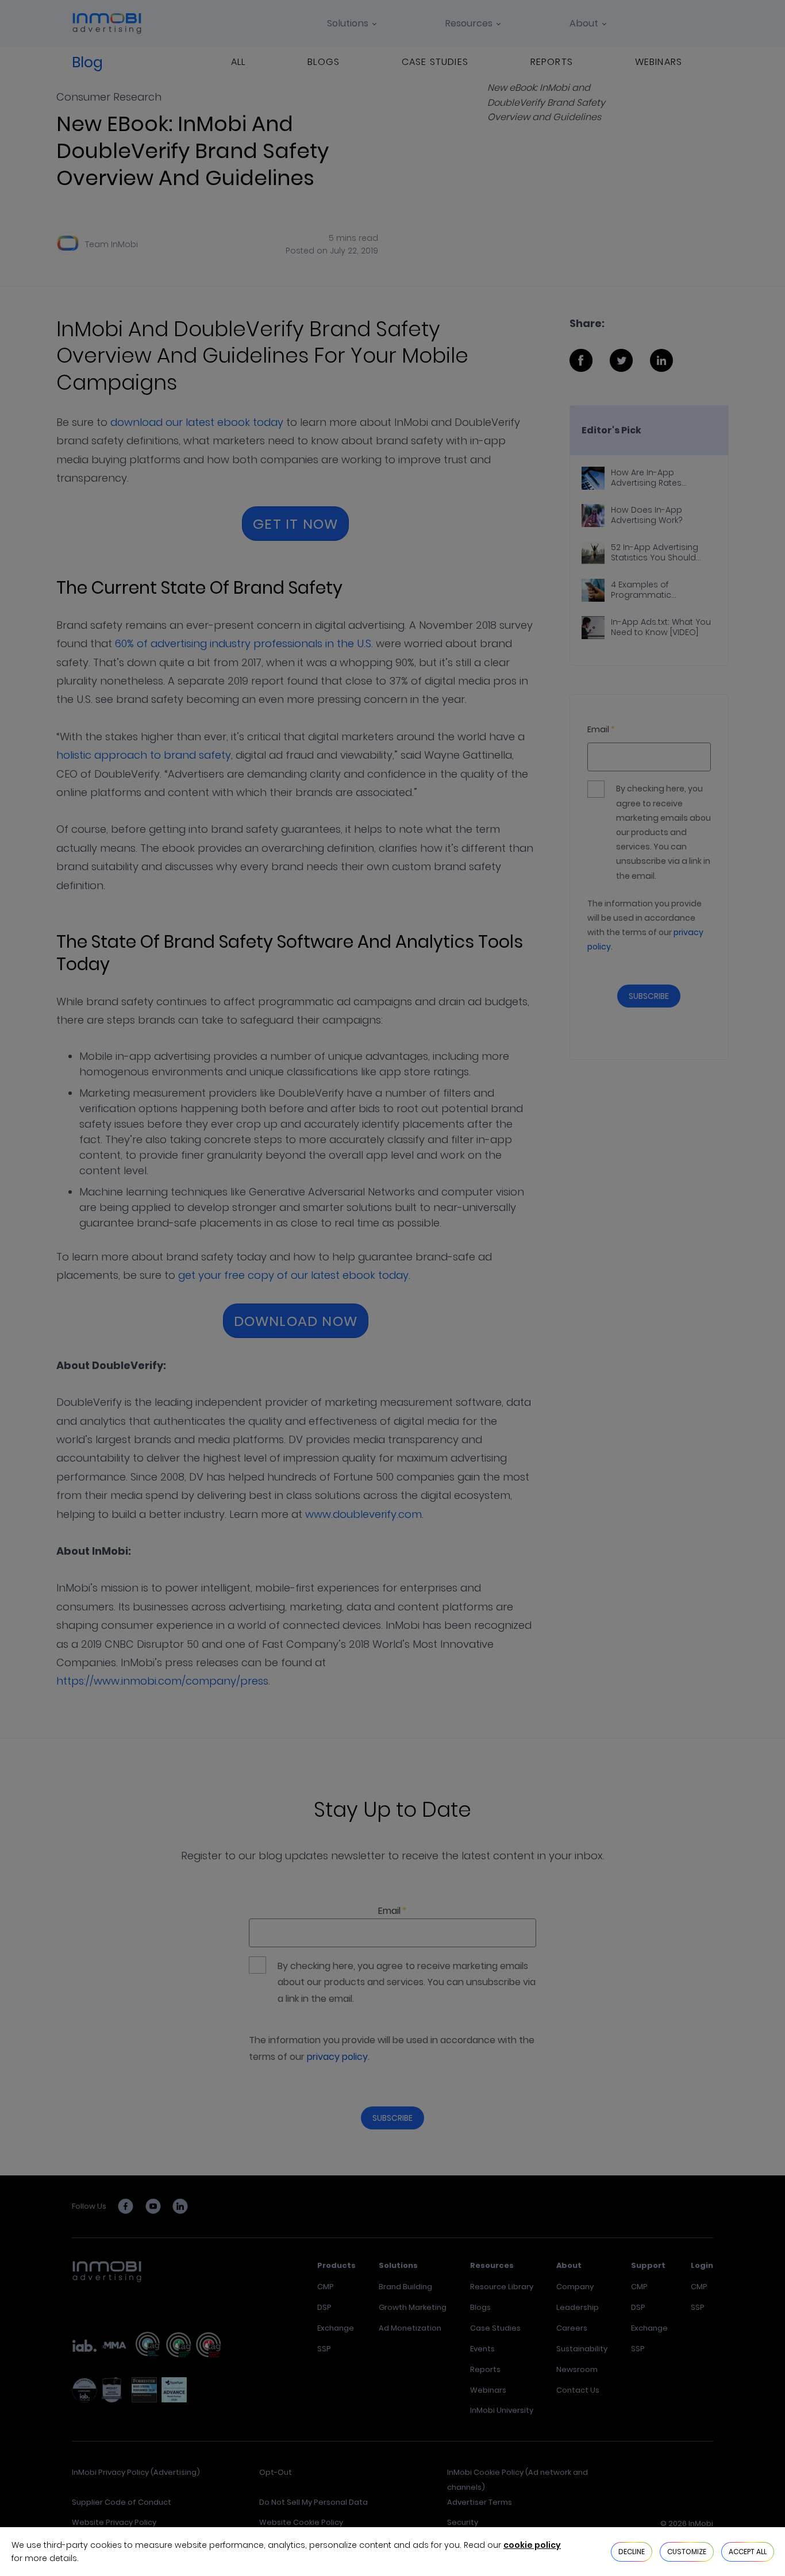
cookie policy (532, 2545)
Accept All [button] (748, 2552)
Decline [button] (632, 2552)
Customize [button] (687, 2552)
